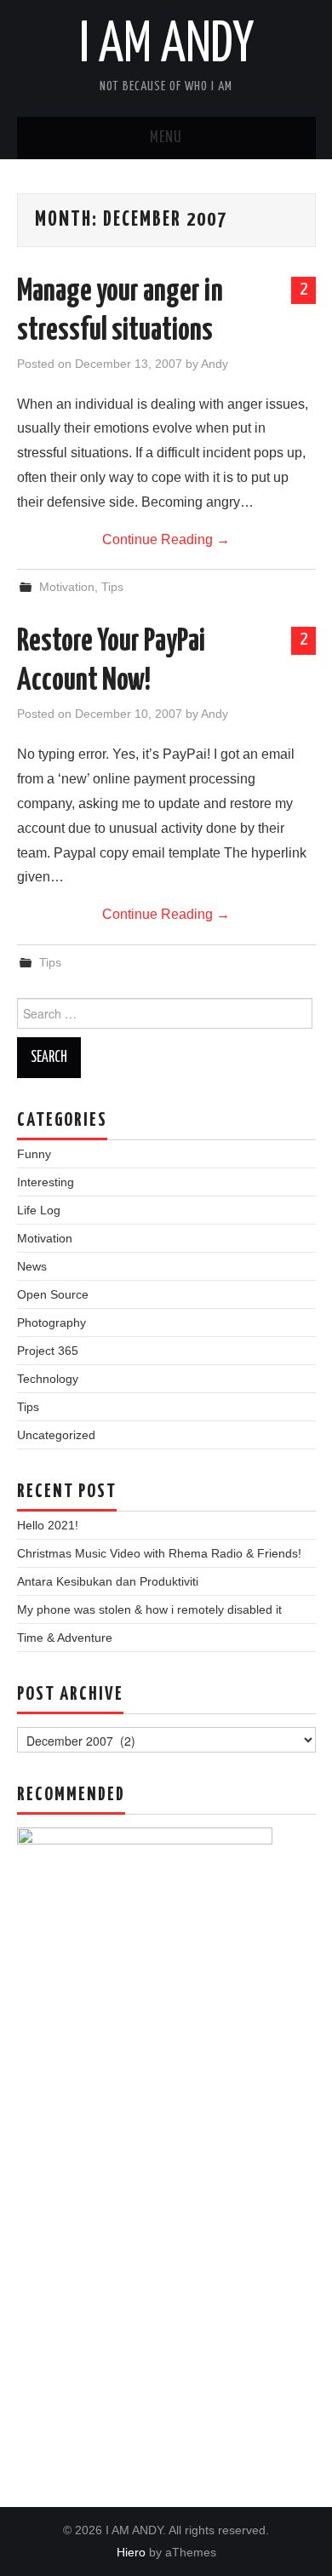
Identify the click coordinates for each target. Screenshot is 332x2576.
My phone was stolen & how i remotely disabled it (149, 1609)
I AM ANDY (166, 46)
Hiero (131, 2552)
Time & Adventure (65, 1638)
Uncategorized (56, 1435)
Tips (112, 587)
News (32, 1266)
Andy (215, 364)
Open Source (53, 1294)
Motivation (67, 587)
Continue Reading (166, 539)
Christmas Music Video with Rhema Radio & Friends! (159, 1553)
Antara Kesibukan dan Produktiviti (108, 1581)
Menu (166, 138)
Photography (52, 1322)
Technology (48, 1379)
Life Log (39, 1210)
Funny (34, 1154)
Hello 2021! (48, 1525)
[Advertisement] (166, 2259)
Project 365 (48, 1351)
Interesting (46, 1182)
